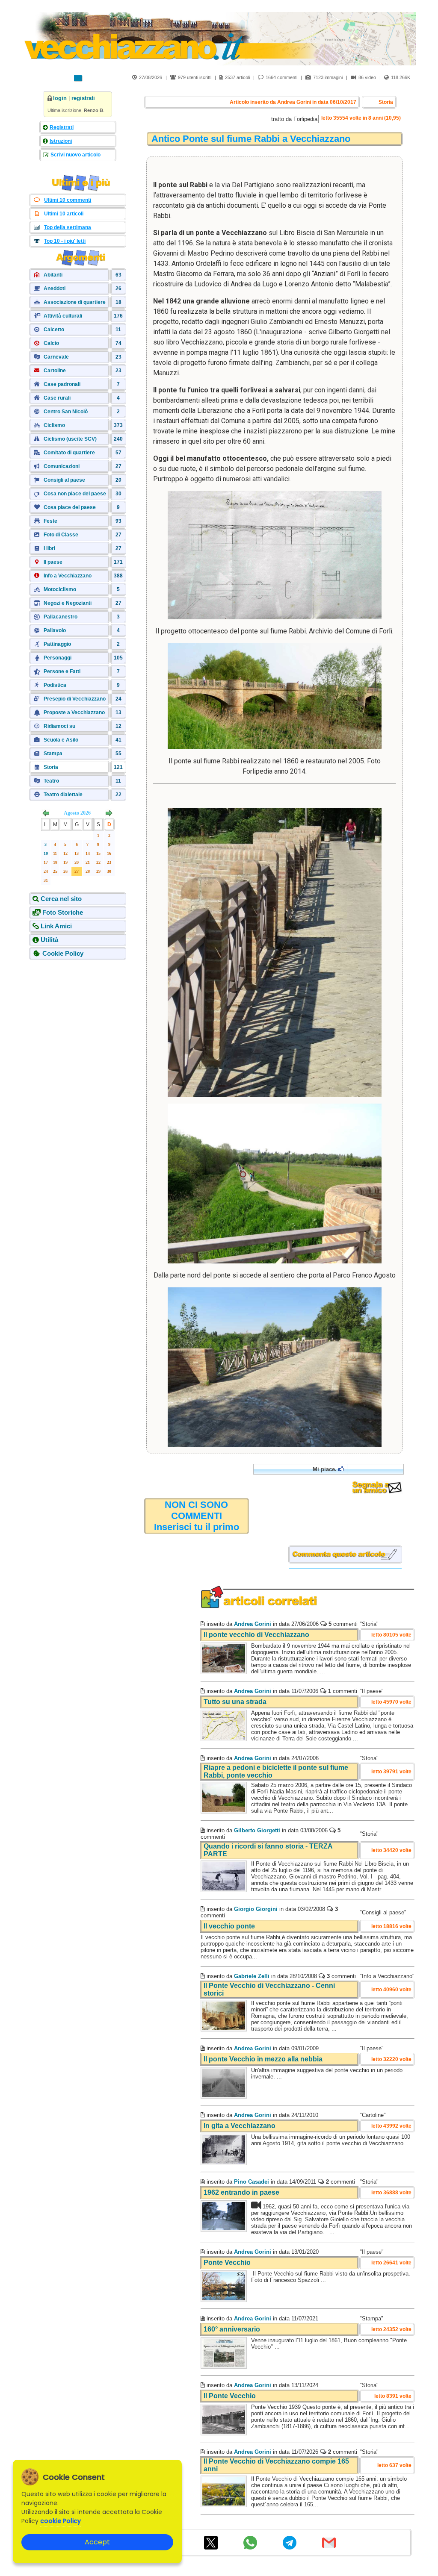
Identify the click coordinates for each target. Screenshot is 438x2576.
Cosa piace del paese (70, 507)
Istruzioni (61, 141)
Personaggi (58, 658)
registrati (83, 98)
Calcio (51, 343)
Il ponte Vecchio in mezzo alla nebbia (263, 2059)
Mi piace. (326, 1469)
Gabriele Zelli (252, 1976)
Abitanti (53, 275)
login (60, 98)
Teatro (51, 781)
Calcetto (54, 330)
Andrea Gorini (253, 1624)
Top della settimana (68, 227)
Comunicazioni (62, 466)
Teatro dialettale (63, 795)
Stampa (53, 754)
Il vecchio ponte (229, 1926)
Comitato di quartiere (69, 453)
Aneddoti (55, 289)
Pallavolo (55, 630)
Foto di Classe (61, 535)
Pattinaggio (57, 644)
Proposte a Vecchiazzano (74, 712)
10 (46, 853)
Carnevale (56, 357)
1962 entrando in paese (241, 2192)
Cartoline (55, 371)
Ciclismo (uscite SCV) (70, 439)
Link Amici (56, 926)
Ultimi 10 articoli (64, 214)
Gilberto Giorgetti (257, 1830)
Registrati (62, 127)
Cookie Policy (63, 953)
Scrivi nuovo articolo (75, 155)
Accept (97, 2542)
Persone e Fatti (62, 671)
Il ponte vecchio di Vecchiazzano (256, 1635)
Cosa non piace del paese (75, 494)
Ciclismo (54, 425)
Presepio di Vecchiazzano (75, 699)
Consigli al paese (64, 480)
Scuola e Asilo (61, 740)
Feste (50, 521)
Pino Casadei (252, 2182)
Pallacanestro (61, 617)
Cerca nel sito (61, 899)
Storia (51, 767)
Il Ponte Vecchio (230, 2396)
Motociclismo (60, 589)
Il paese (53, 562)
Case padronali (62, 384)
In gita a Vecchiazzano (240, 2126)
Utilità (49, 940)
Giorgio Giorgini (256, 1909)
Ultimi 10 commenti (68, 200)
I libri (49, 548)
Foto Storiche (63, 912)
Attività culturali (63, 316)
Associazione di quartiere (75, 302)
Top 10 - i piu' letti (65, 241)
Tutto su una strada (235, 1702)
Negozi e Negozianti (68, 603)
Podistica (55, 685)
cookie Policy (61, 2521)
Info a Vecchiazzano (68, 576)
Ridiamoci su (59, 726)
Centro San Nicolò (66, 412)
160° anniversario (232, 2329)
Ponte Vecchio (227, 2262)
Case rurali (57, 398)
